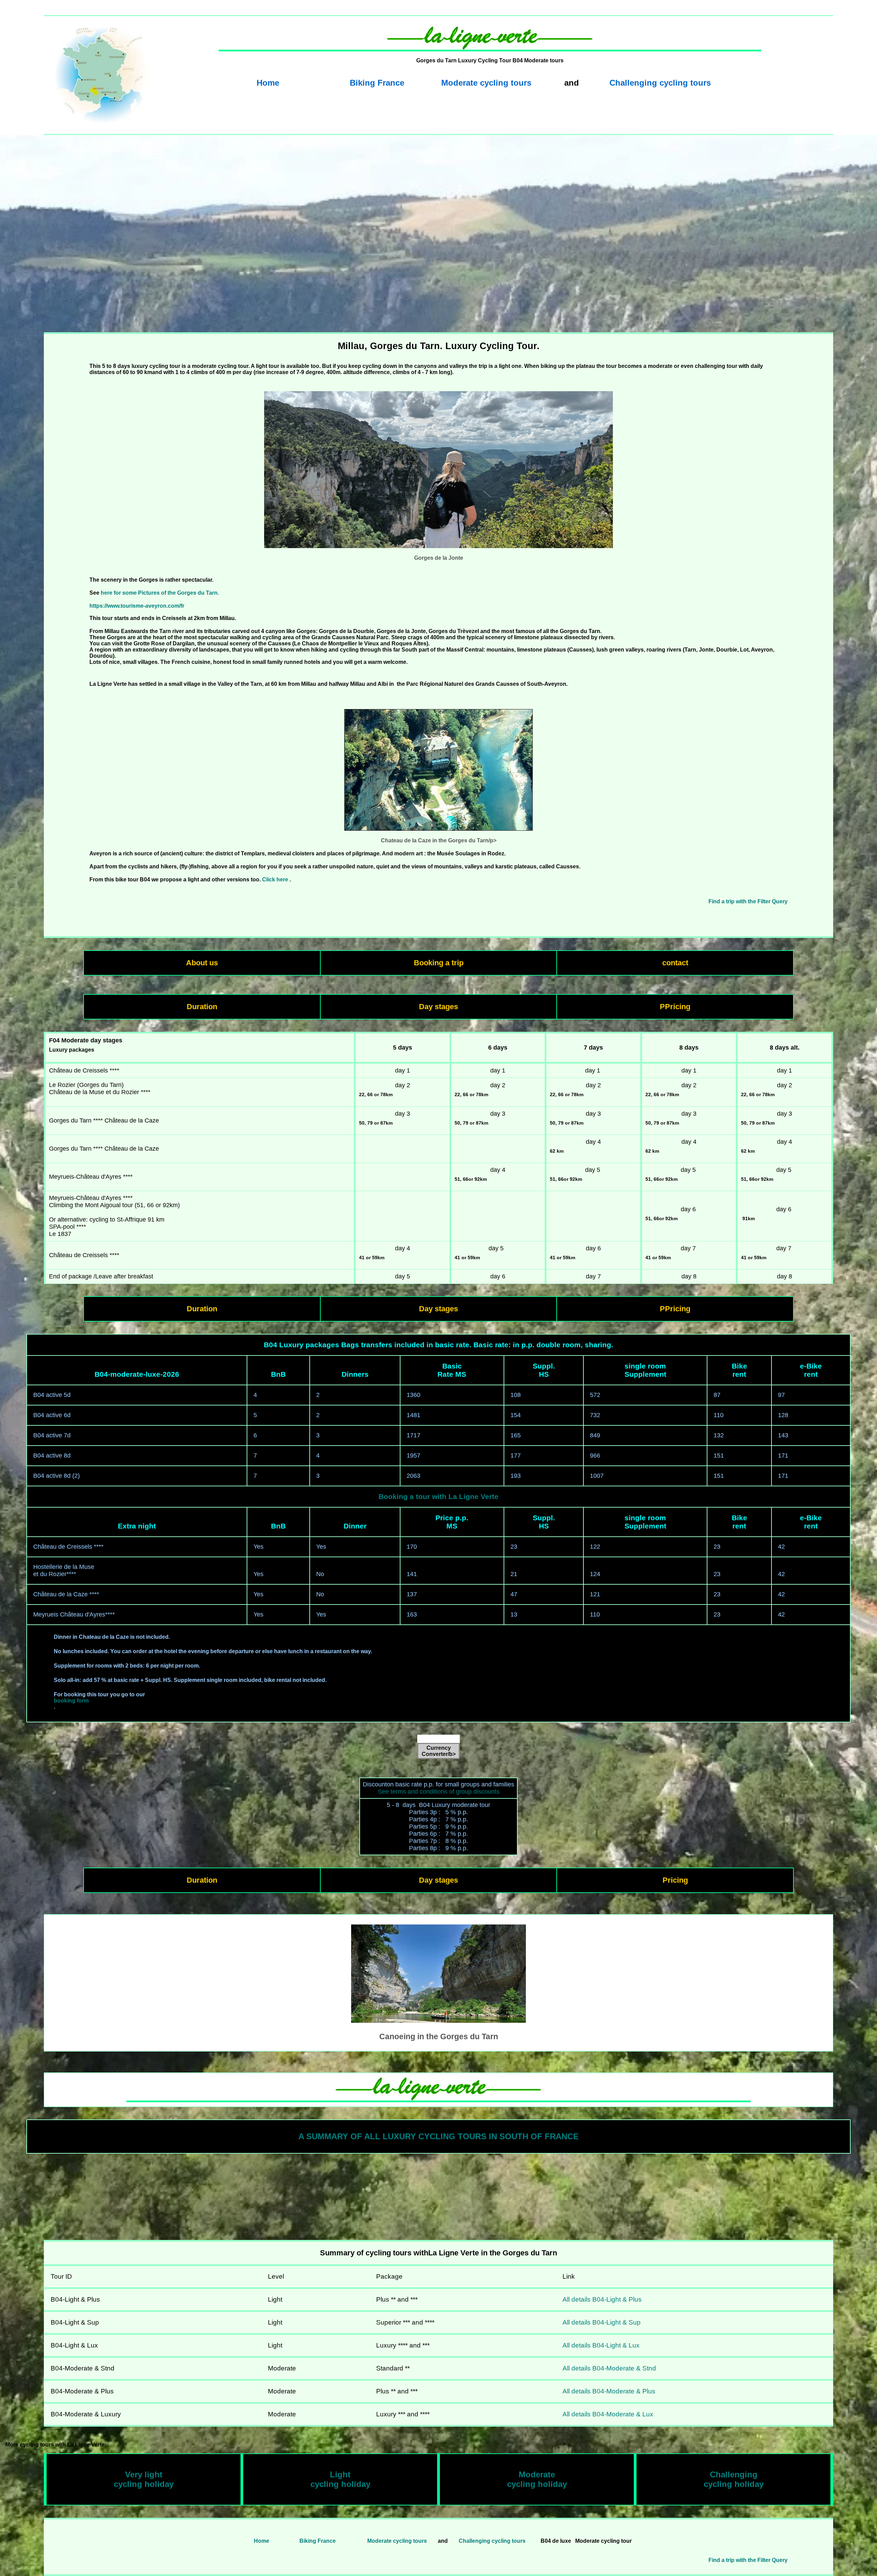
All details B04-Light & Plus (602, 2299)
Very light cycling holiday (144, 2479)
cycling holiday (734, 2484)
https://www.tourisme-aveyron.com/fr (137, 606)
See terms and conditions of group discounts (439, 1792)
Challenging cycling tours (660, 83)
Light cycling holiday (340, 2479)
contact (675, 963)
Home (268, 83)
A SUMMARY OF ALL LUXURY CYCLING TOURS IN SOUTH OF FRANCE (438, 2136)
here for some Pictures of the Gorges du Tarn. (160, 593)
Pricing (675, 1880)
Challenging (734, 2474)
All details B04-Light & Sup (602, 2322)
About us (202, 963)
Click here (275, 880)
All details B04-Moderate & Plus (609, 2391)
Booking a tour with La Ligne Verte (438, 1496)
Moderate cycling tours (486, 83)
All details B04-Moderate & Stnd (609, 2368)
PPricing (675, 1007)
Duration (202, 1007)
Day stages (438, 1007)
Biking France (377, 83)
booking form (71, 1701)
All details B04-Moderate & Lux (608, 2414)
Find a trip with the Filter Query (748, 901)
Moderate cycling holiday (537, 2479)
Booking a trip (439, 963)
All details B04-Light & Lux (601, 2345)
